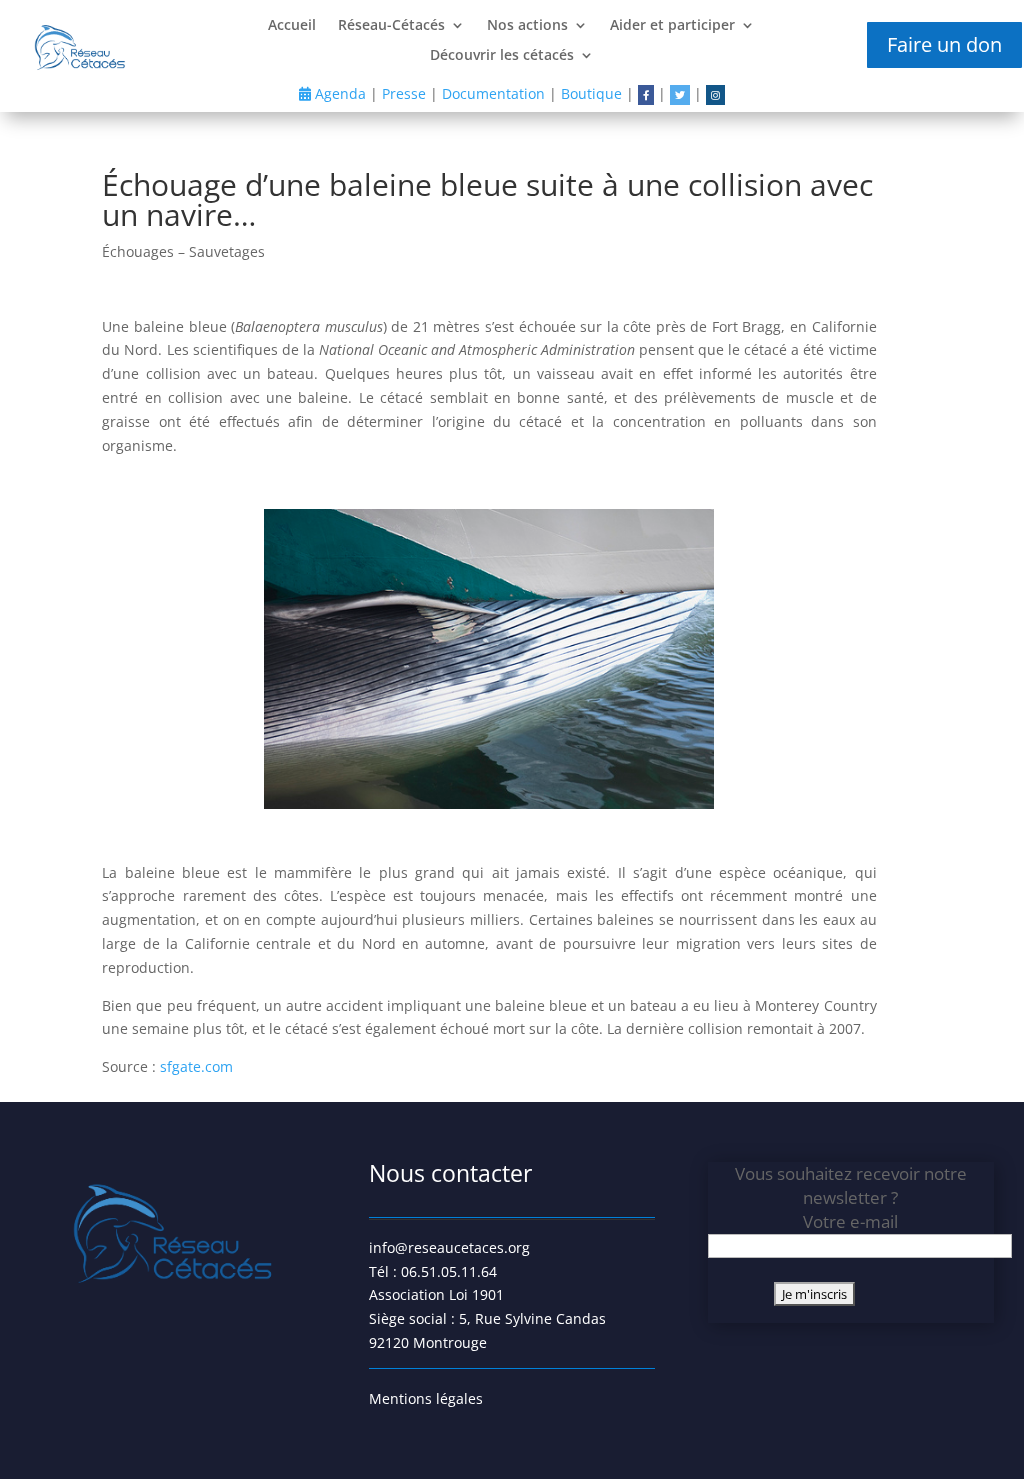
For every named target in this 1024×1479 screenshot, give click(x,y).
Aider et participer (672, 26)
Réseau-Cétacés (391, 26)
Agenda (338, 93)
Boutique (591, 93)
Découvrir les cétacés (502, 56)
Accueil (292, 26)
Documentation (493, 93)
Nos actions (527, 26)
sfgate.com (196, 1066)
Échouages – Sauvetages (183, 251)
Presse (404, 93)
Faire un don (944, 44)
